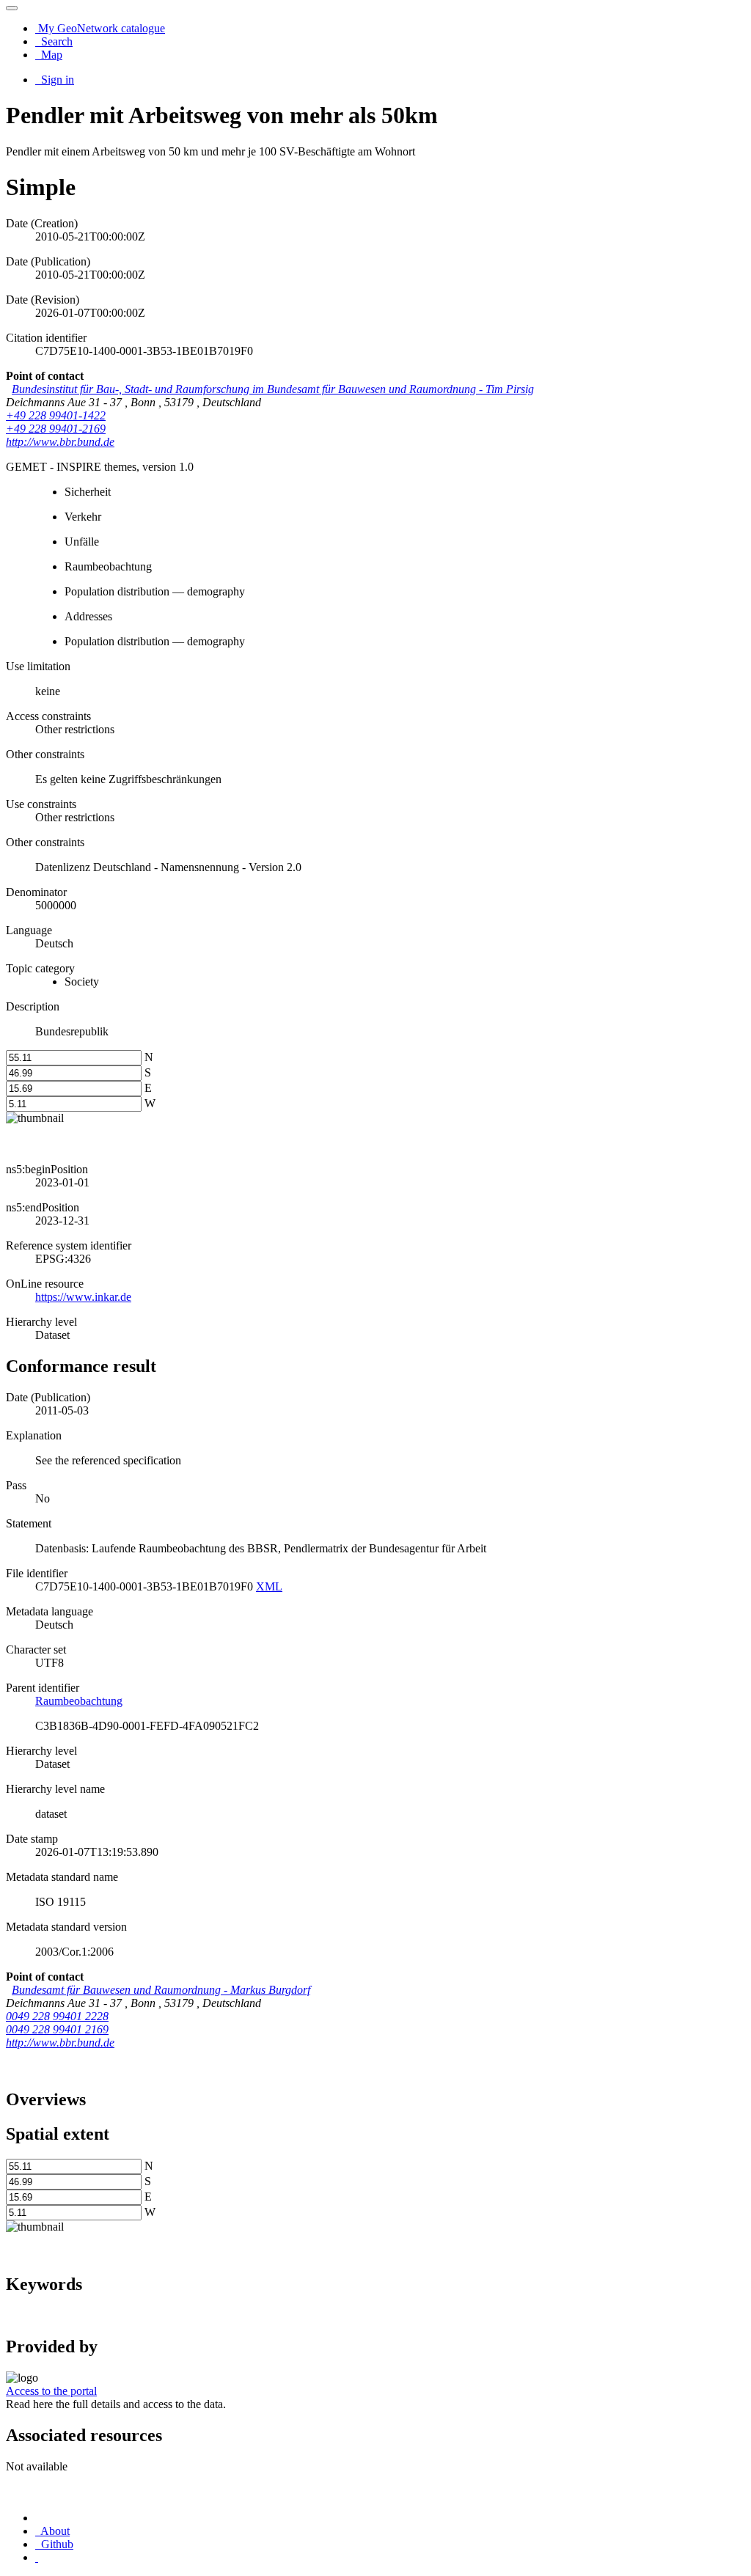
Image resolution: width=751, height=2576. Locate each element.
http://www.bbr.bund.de (60, 442)
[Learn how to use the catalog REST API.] (37, 2557)
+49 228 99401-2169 (56, 429)
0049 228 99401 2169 (57, 2029)
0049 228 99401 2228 (57, 2016)
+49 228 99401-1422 (56, 415)
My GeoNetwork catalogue (100, 28)
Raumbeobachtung (79, 1701)
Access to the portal (51, 2391)
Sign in (56, 80)
